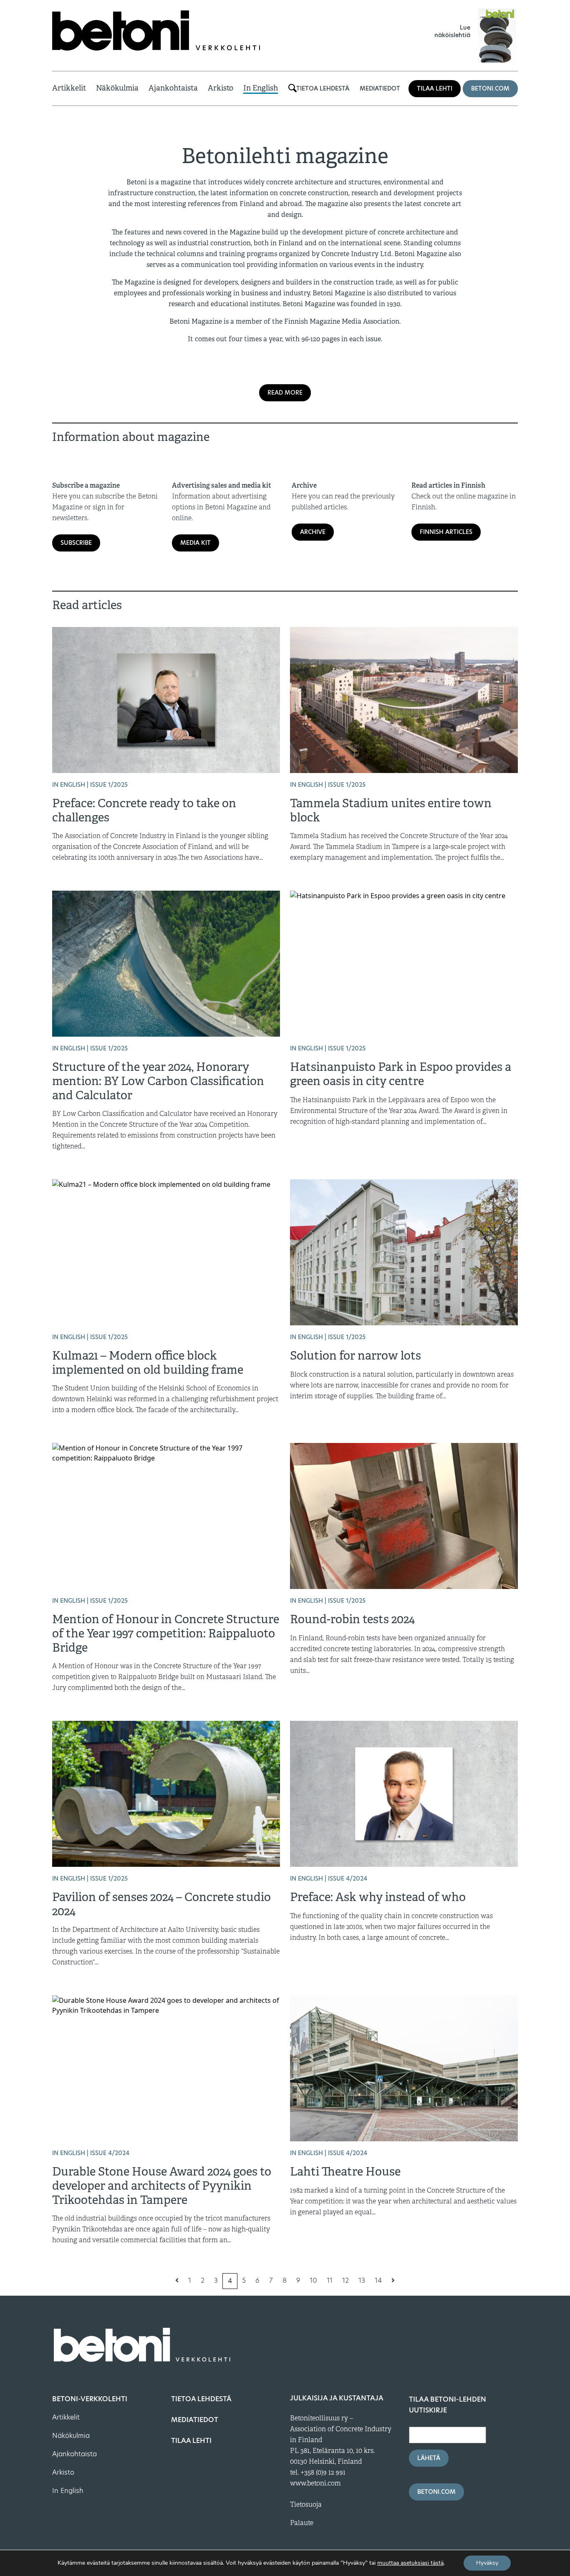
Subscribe (76, 543)
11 (330, 2280)
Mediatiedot (380, 88)
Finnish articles (446, 532)
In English (261, 88)
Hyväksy (487, 2563)
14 (378, 2280)
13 (362, 2280)
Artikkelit (69, 88)
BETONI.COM (490, 88)
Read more (285, 393)
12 (346, 2280)
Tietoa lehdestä (323, 88)
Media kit (195, 543)
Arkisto (221, 88)
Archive (313, 532)
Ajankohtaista (173, 88)
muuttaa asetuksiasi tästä (410, 2563)
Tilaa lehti (435, 88)
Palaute (302, 2523)
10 (313, 2280)
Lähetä (429, 2458)
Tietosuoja (306, 2505)
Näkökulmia (117, 88)
